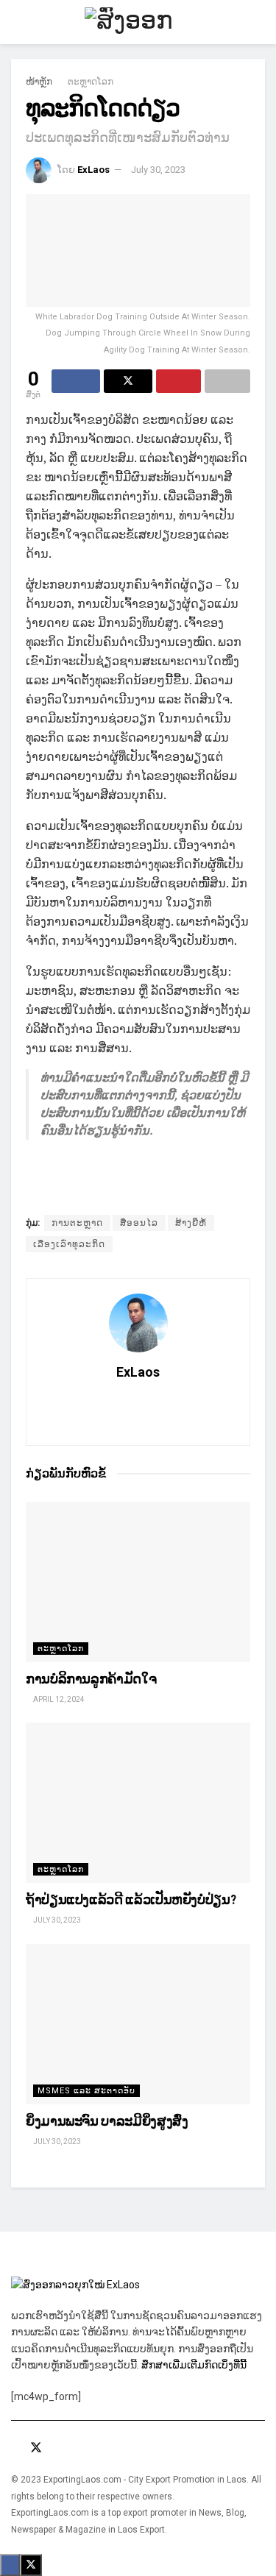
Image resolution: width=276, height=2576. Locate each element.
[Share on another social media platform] (227, 381)
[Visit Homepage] (138, 22)
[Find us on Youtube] (57, 2448)
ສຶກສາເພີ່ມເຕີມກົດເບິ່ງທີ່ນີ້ (195, 2365)
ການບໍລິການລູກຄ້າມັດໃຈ (91, 1679)
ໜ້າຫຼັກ (39, 82)
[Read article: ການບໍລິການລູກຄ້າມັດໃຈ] (138, 1582)
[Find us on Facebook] (15, 2448)
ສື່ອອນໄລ (139, 1223)
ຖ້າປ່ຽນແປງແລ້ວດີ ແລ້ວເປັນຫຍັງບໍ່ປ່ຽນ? (131, 1899)
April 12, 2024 (58, 1699)
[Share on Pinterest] (179, 381)
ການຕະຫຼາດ (77, 1223)
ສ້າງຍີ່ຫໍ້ (191, 1223)
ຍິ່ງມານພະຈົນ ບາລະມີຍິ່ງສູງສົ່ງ (107, 2121)
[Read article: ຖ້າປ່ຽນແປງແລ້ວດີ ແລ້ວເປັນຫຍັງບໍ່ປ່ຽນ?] (138, 1803)
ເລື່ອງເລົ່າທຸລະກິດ (69, 1244)
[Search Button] (259, 22)
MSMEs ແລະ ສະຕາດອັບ (86, 2091)
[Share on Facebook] (76, 381)
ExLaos (93, 170)
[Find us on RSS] (76, 2448)
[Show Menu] (17, 22)
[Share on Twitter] (128, 381)
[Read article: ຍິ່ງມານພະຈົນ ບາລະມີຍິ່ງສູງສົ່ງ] (138, 2024)
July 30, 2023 (158, 170)
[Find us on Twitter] (36, 2448)
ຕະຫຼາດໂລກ (91, 82)
